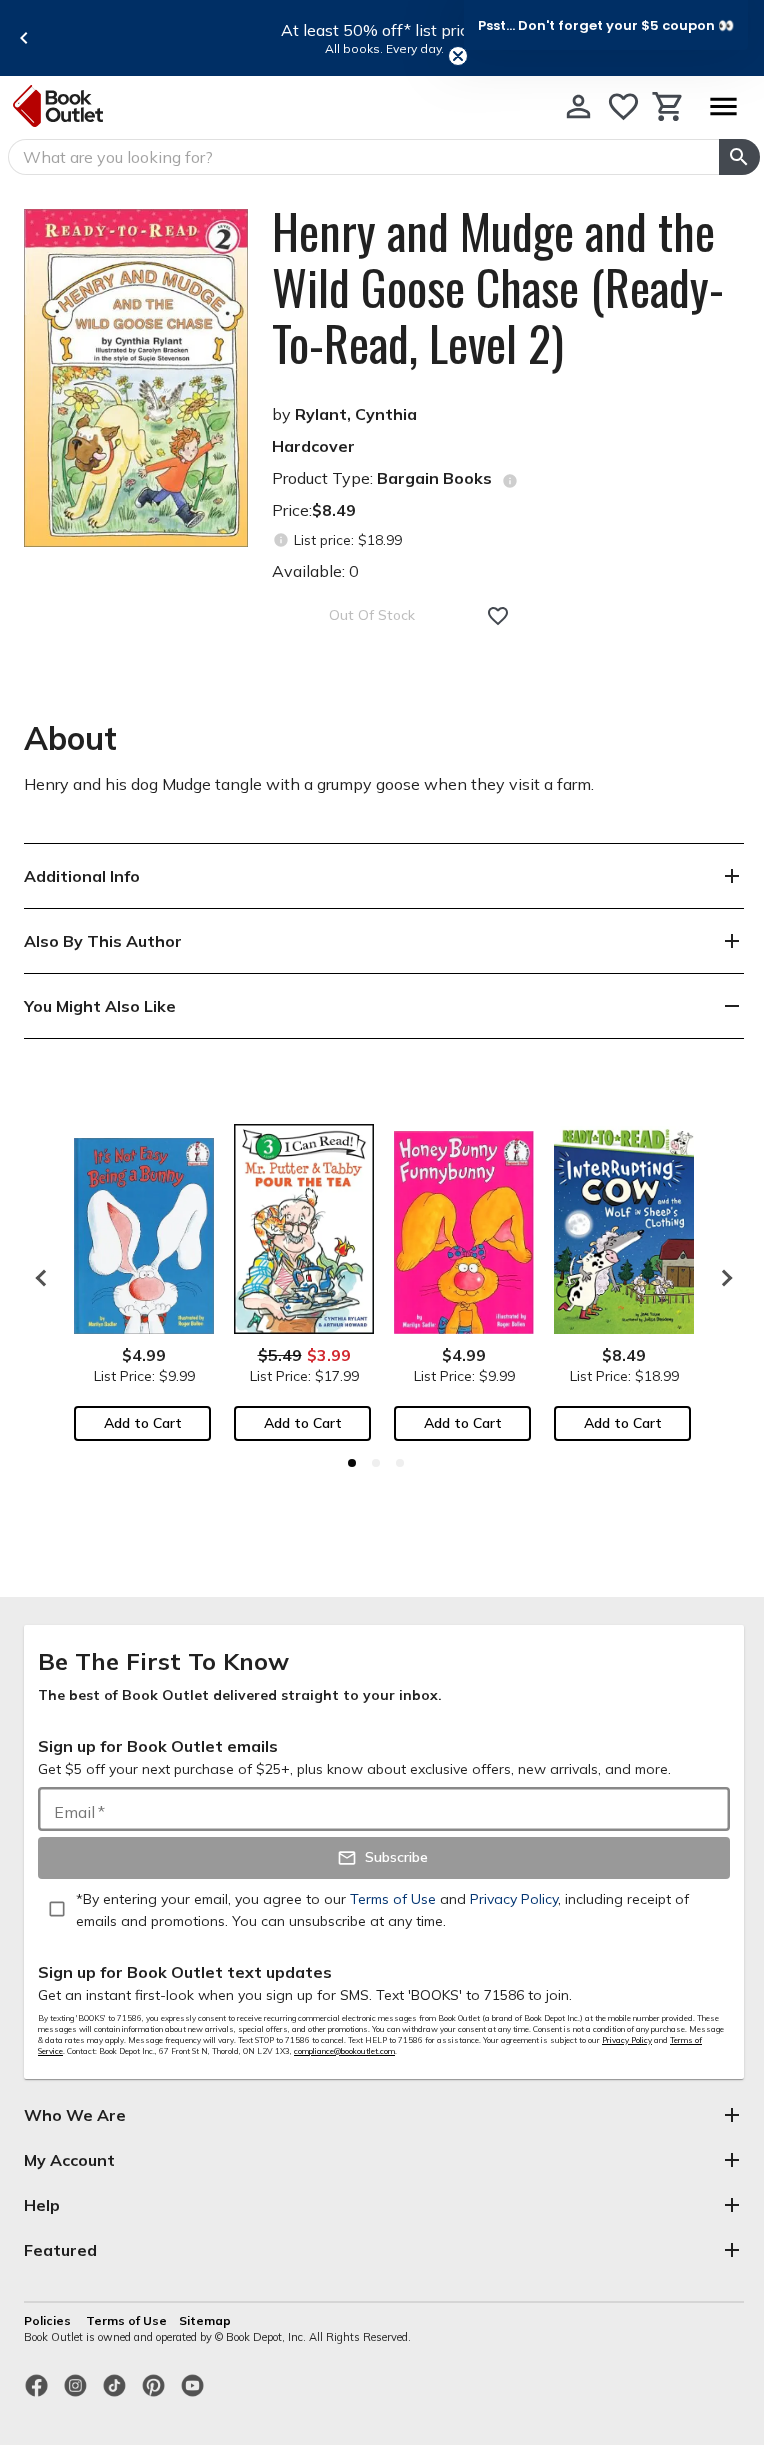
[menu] (723, 106)
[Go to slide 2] (376, 1463)
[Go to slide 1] (352, 1463)
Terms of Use (126, 2320)
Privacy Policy (627, 2040)
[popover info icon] (510, 481)
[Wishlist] (623, 106)
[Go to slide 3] (400, 1463)
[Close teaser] (458, 56)
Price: (314, 510)
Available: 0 (315, 571)
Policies (49, 2320)
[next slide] (722, 1278)
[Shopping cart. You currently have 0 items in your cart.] (668, 106)
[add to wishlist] (498, 616)
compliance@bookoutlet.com (344, 2051)
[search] (739, 157)
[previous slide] (24, 38)
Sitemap (205, 2320)
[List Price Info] (280, 540)
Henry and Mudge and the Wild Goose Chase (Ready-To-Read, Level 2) (498, 287)
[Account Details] (578, 106)
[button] (606, 25)
